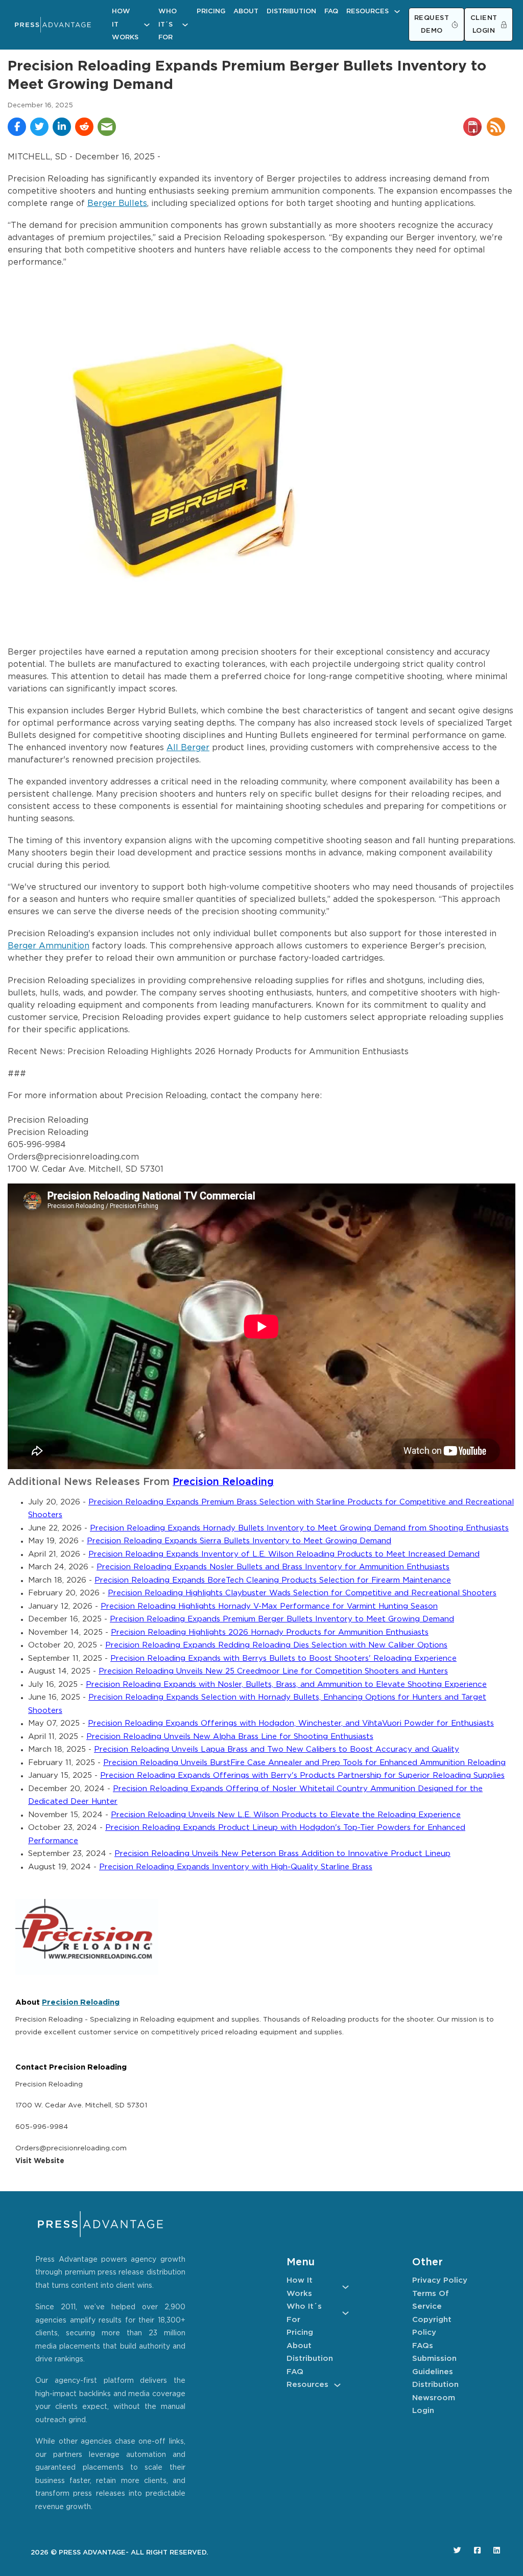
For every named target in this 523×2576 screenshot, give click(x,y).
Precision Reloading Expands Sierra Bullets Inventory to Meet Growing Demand (239, 1541)
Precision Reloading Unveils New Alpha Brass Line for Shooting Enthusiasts (230, 1737)
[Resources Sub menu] (397, 11)
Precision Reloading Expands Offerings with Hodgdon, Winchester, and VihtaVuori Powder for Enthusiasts (291, 1723)
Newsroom (434, 2398)
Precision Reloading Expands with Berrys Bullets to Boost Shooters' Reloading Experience (283, 1658)
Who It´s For (168, 25)
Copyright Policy (432, 2326)
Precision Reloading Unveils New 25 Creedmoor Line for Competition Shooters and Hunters (273, 1671)
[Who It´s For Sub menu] (185, 25)
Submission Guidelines (434, 2365)
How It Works (125, 25)
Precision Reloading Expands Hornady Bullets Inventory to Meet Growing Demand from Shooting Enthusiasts (299, 1528)
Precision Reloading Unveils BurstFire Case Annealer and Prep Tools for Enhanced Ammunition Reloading (304, 1763)
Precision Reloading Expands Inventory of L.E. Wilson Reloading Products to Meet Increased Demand (284, 1554)
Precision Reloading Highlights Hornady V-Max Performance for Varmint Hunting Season (269, 1606)
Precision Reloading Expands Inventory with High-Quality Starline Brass (236, 1867)
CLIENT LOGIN (484, 25)
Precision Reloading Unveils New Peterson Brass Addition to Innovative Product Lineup (282, 1854)
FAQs (423, 2346)
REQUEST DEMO (432, 25)
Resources (367, 11)
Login (423, 2411)
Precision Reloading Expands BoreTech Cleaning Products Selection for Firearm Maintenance (273, 1580)
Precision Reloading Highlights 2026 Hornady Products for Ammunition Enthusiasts (270, 1632)
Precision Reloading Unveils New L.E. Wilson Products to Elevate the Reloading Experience (286, 1815)
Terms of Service (431, 2300)
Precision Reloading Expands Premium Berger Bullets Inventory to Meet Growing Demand (282, 1619)
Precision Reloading (223, 1482)
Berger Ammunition (49, 946)
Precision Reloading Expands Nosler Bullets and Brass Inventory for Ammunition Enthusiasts (273, 1567)
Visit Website (40, 2161)
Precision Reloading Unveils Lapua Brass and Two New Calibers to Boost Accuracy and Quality (277, 1749)
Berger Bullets (117, 204)
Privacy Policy (440, 2280)
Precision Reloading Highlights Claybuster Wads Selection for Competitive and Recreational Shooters (302, 1593)
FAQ (331, 11)
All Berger (188, 748)
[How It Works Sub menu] (147, 25)
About (246, 11)
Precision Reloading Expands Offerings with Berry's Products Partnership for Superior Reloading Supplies (302, 1776)
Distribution (291, 11)
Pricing (211, 11)
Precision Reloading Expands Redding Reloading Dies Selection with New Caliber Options (276, 1645)
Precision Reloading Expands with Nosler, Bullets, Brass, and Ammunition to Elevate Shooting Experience (286, 1685)
